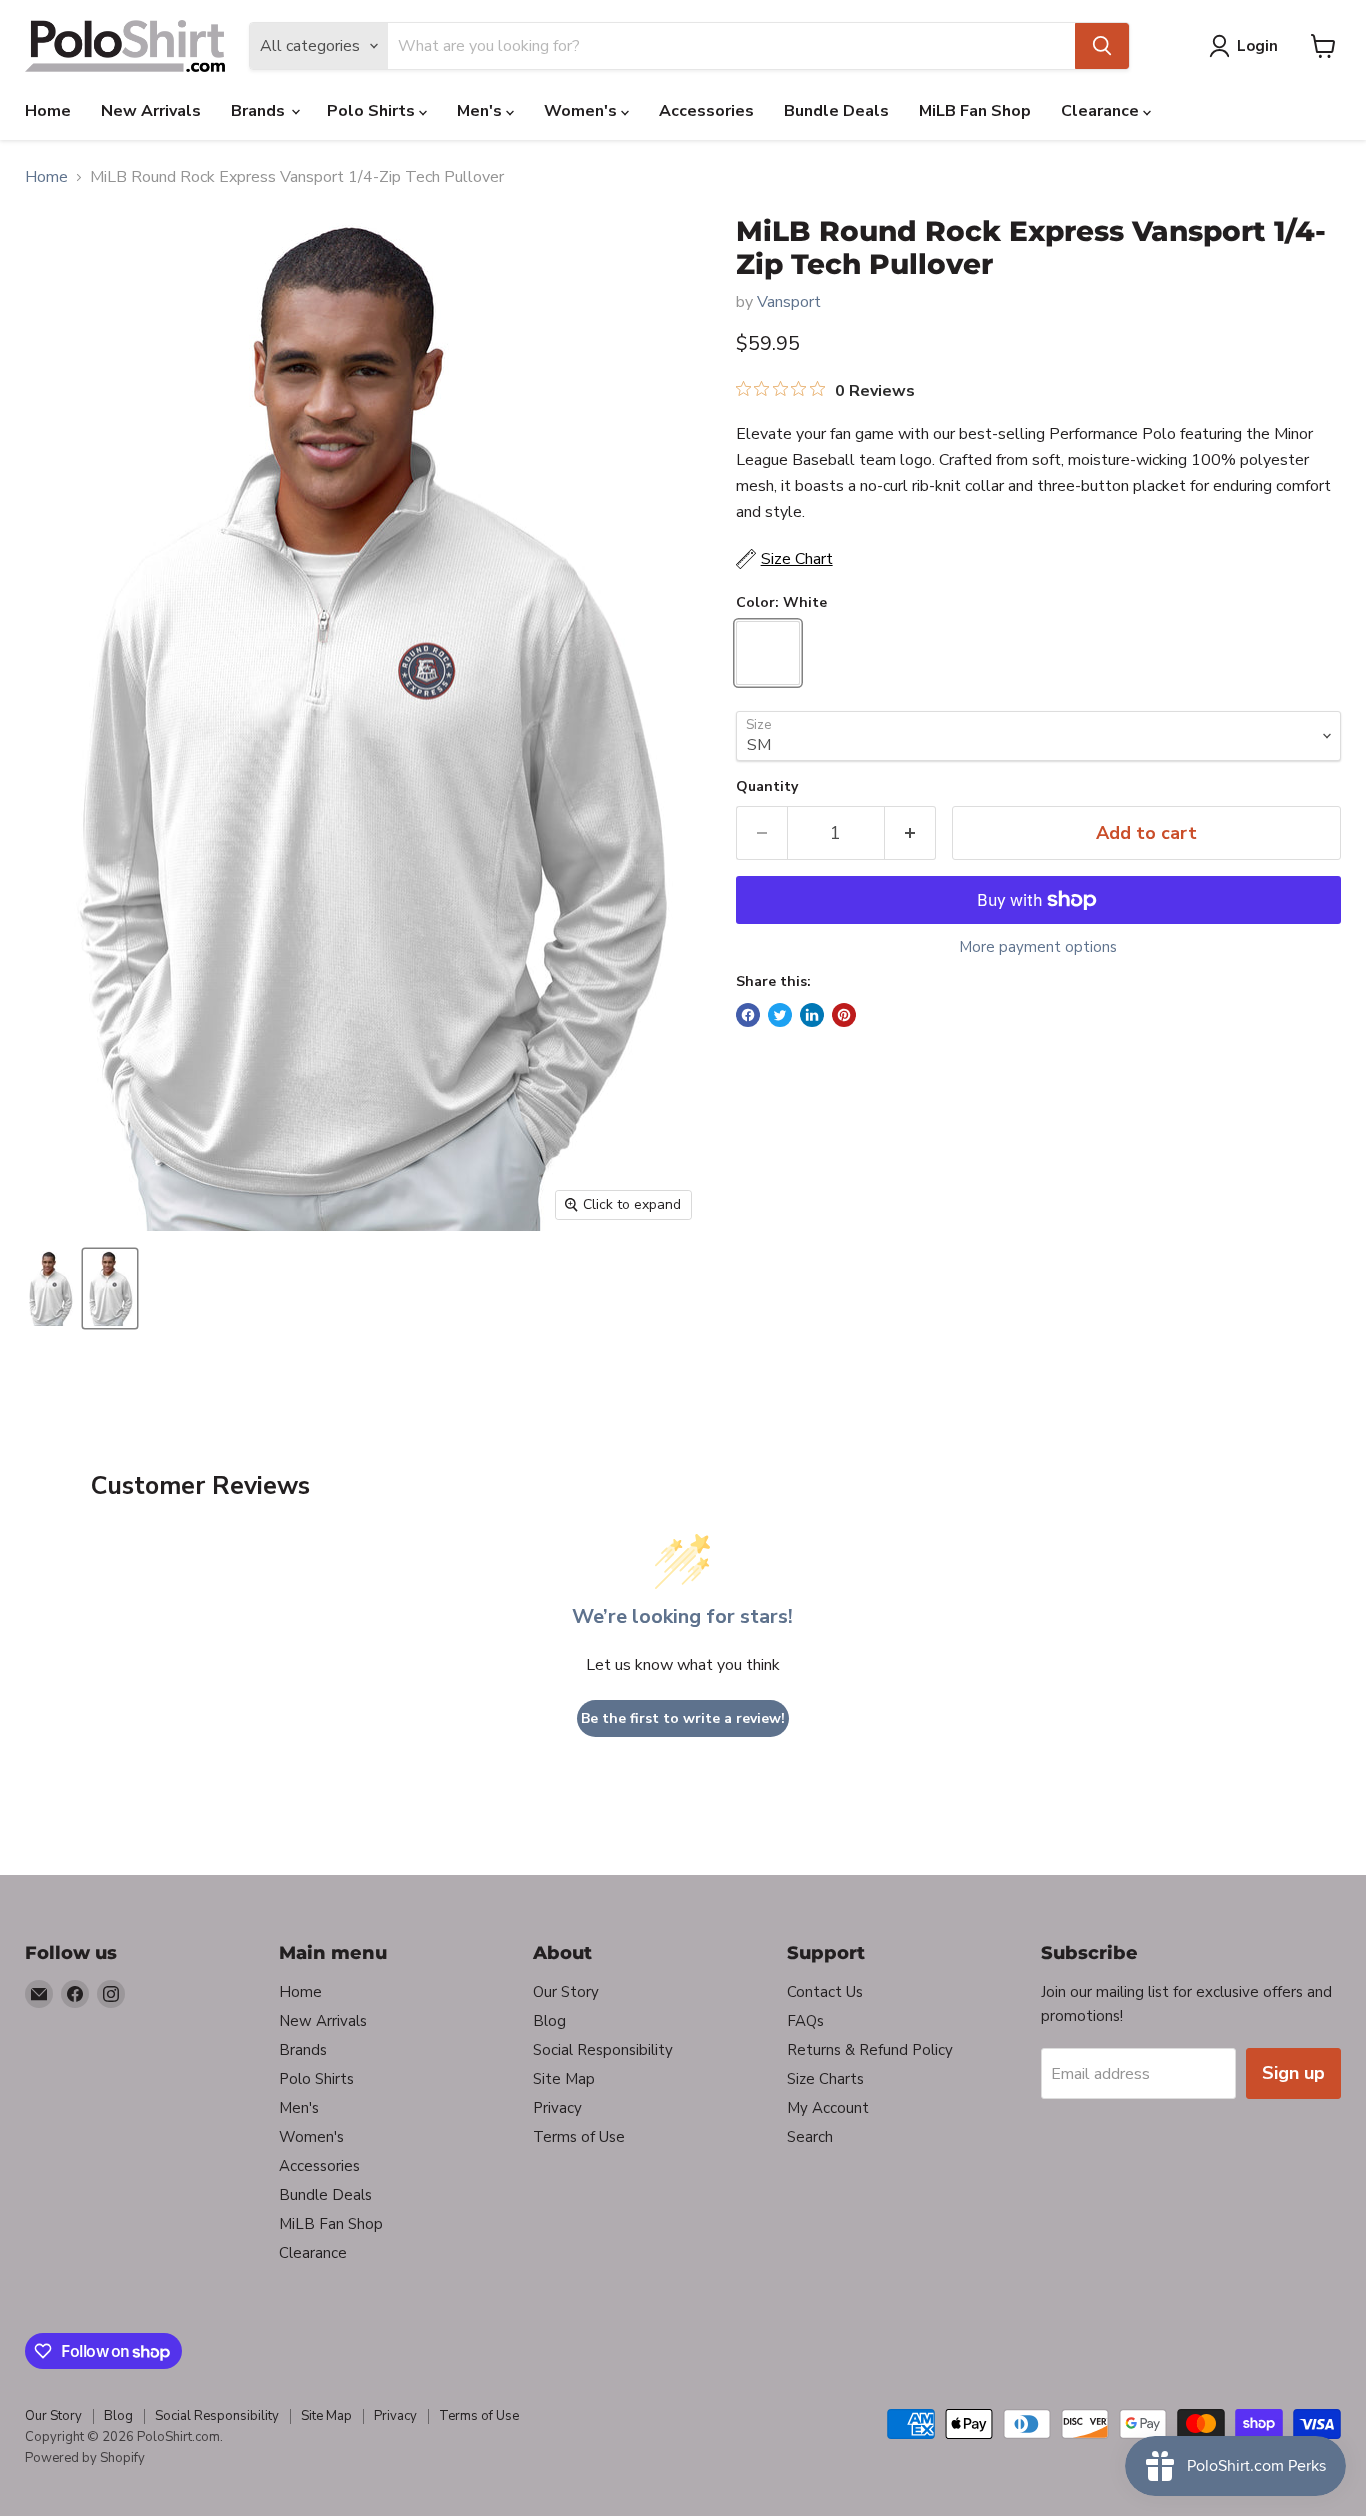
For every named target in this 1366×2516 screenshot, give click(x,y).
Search (810, 2137)
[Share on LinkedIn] (812, 1015)
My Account (828, 2108)
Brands (260, 111)
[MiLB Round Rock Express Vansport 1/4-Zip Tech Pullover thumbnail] (50, 1288)
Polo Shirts (373, 111)
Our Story (566, 1992)
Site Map (564, 2079)
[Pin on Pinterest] (844, 1015)
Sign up (1293, 2073)
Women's (582, 111)
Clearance (1102, 111)
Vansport (789, 302)
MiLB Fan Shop (975, 111)
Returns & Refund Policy (870, 2050)
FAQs (805, 2021)
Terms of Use (579, 2137)
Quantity (767, 787)
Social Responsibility (603, 2050)
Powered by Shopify (85, 2458)
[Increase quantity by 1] (910, 833)
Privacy (557, 2108)
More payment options (1038, 947)
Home (48, 111)
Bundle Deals (836, 111)
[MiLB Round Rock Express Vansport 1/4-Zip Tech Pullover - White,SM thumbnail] (110, 1288)
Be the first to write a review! (683, 1718)
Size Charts (825, 2079)
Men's (481, 111)
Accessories (706, 111)
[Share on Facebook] (748, 1015)
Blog (549, 2021)
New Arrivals (151, 111)
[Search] (1102, 46)
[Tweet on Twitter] (780, 1015)
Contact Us (825, 1992)
